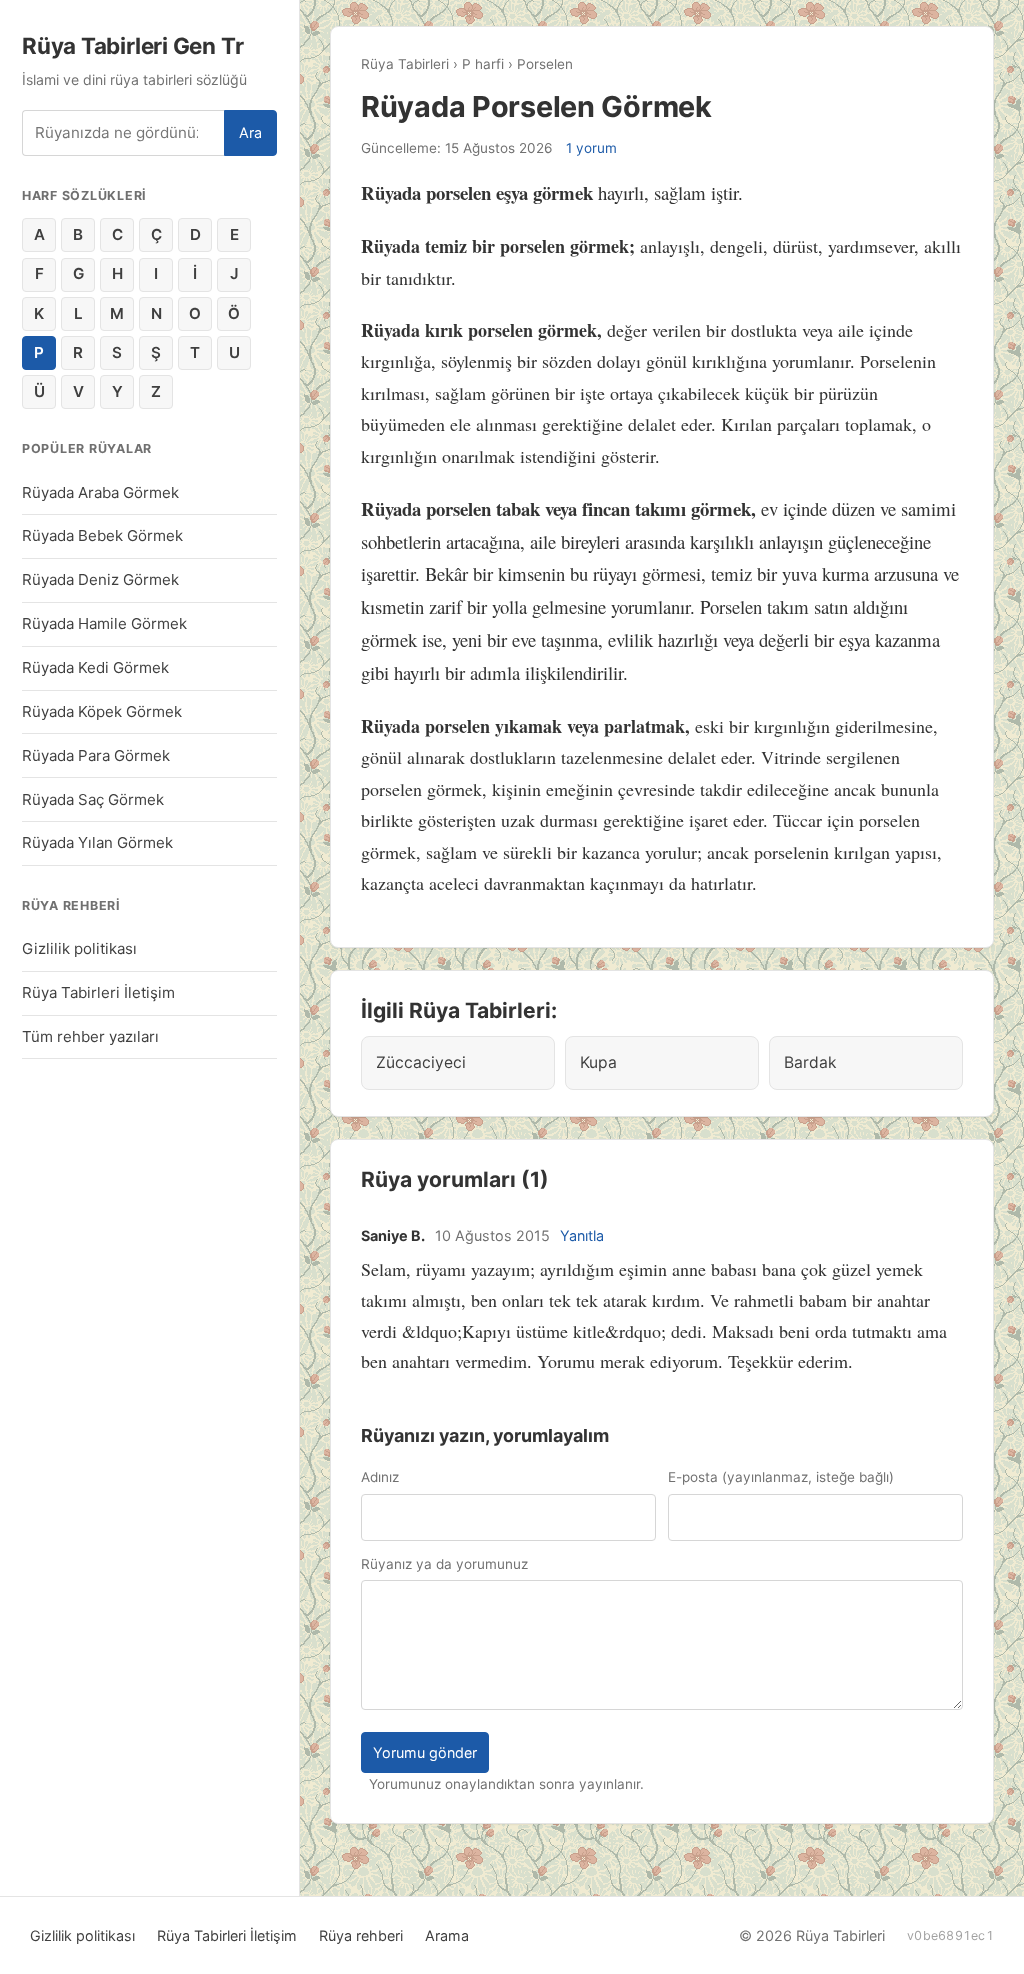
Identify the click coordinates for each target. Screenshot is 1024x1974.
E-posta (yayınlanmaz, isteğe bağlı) (781, 1477)
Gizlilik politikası (79, 948)
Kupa (598, 1062)
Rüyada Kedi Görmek (95, 667)
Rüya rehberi (361, 1935)
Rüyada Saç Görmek (93, 799)
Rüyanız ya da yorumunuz (444, 1564)
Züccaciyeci (421, 1062)
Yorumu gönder (425, 1752)
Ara (250, 132)
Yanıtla (582, 1235)
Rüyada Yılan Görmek (97, 842)
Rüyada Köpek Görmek (102, 711)
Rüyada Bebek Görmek (102, 535)
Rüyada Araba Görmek (100, 492)
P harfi (483, 64)
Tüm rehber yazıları (90, 1036)
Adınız (380, 1477)
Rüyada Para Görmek (96, 755)
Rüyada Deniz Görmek (100, 579)
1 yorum (591, 148)
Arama (447, 1935)
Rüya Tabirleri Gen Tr (132, 45)
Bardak (810, 1062)
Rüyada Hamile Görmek (104, 623)
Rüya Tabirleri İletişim (98, 992)
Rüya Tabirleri (405, 64)
